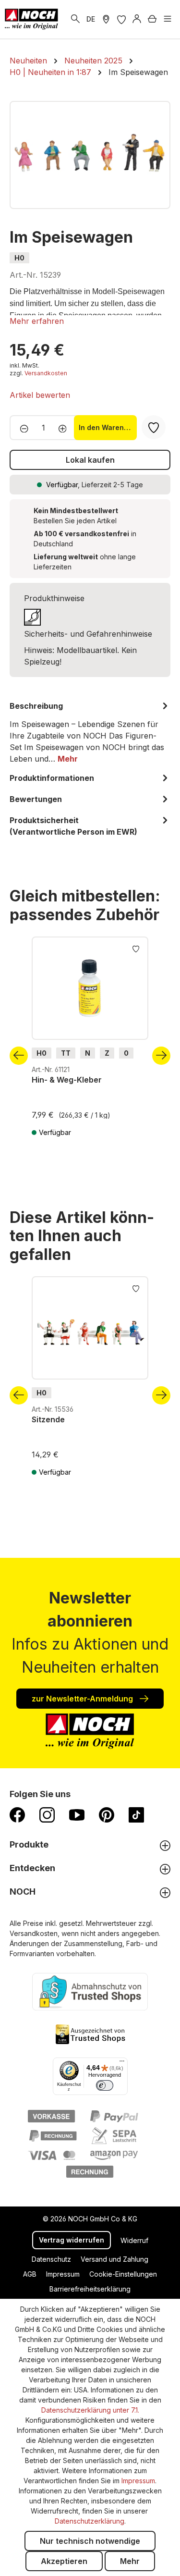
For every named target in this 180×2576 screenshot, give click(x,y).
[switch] (105, 2085)
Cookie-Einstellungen (123, 2274)
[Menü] (168, 19)
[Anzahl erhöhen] (66, 428)
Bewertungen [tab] (36, 799)
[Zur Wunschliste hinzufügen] (136, 948)
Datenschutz (51, 2259)
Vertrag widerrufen (72, 2240)
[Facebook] (17, 1814)
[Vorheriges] (19, 1056)
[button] (37, 321)
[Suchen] (75, 19)
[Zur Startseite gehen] (31, 19)
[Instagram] (47, 1814)
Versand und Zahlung (114, 2259)
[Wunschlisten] (121, 19)
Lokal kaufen (90, 460)
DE (91, 19)
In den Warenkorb (108, 427)
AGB (30, 2274)
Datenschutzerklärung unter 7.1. (90, 2410)
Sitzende (48, 1419)
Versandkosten (46, 373)
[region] (90, 155)
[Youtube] (77, 1814)
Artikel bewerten (40, 395)
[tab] (90, 732)
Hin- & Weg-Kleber (67, 1080)
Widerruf (134, 2240)
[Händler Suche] (106, 19)
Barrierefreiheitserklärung (90, 2289)
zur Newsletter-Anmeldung (83, 1699)
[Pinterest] (107, 1814)
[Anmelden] (137, 19)
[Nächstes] (161, 1056)
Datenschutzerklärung (90, 2521)
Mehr (130, 2561)
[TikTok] (136, 1814)
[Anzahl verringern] (21, 428)
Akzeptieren (64, 2561)
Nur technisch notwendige (90, 2541)
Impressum (63, 2274)
